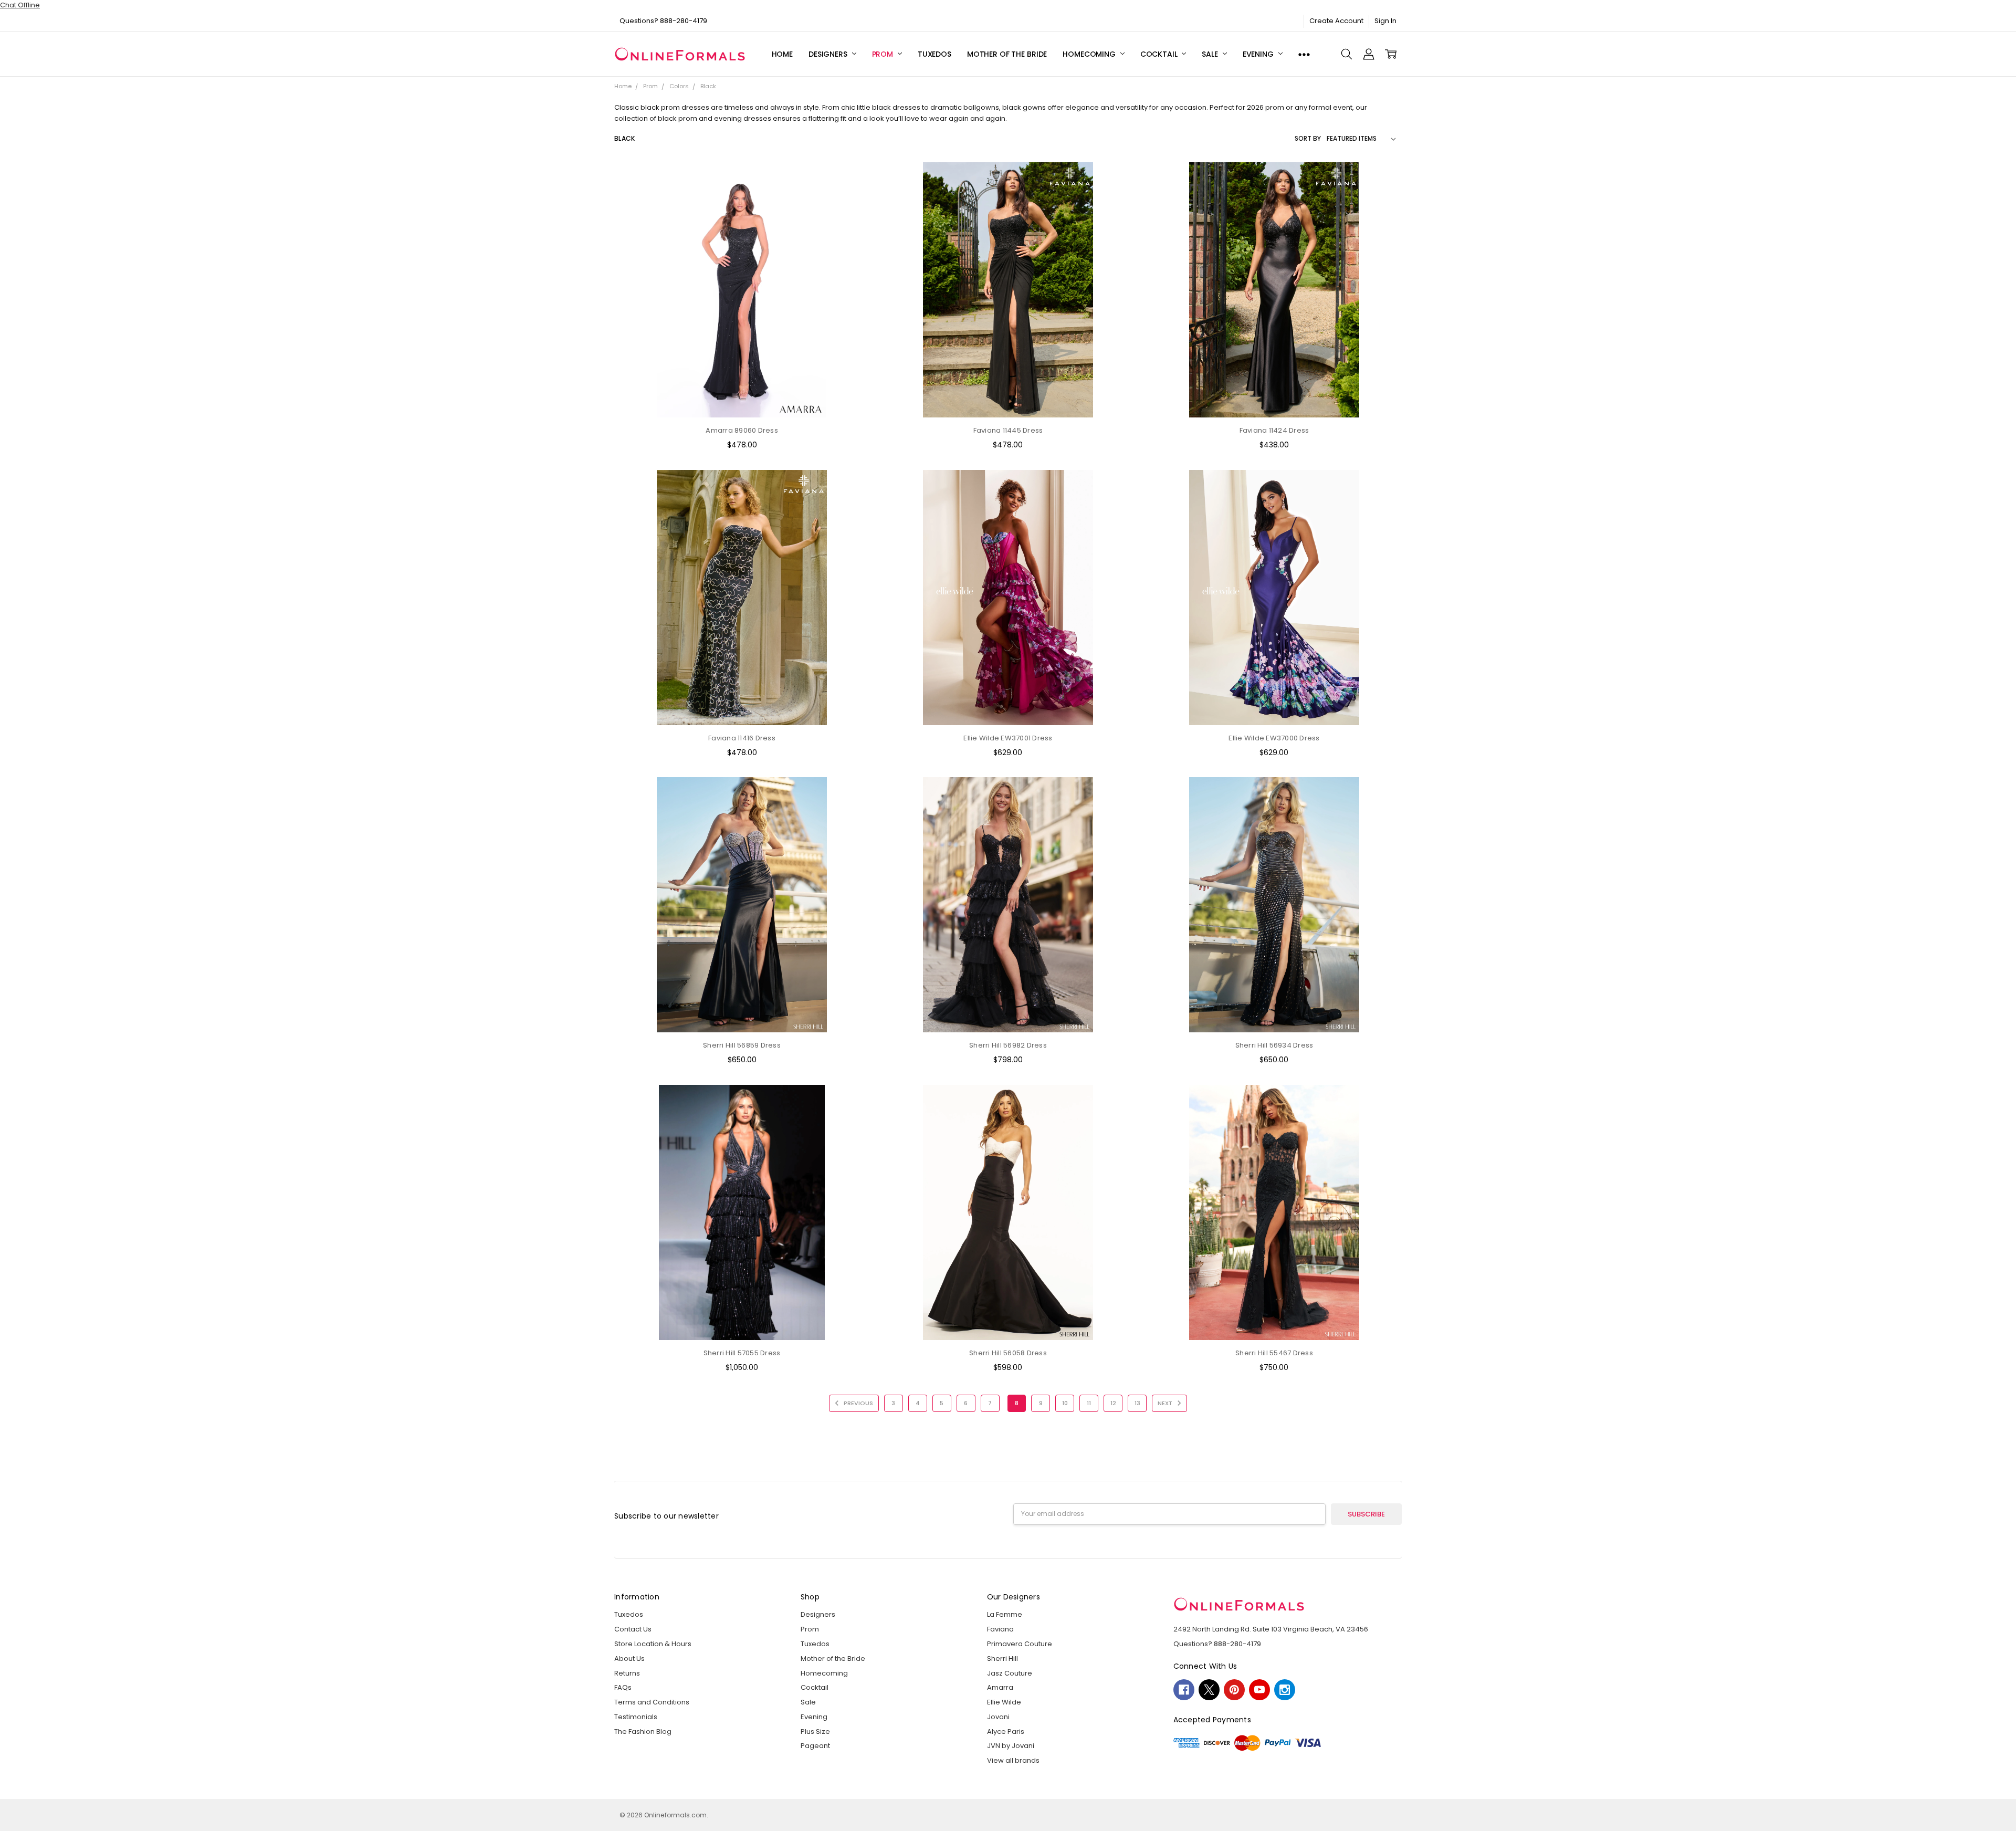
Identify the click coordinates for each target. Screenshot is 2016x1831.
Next (1166, 1403)
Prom (884, 54)
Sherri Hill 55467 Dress (1274, 1353)
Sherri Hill (1002, 1659)
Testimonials (636, 1717)
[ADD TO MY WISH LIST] (852, 213)
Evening (1259, 54)
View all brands (1013, 1760)
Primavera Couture (1020, 1644)
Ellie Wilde (1004, 1702)
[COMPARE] (852, 196)
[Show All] (1304, 54)
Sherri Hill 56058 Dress (1008, 1353)
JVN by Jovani (1011, 1746)
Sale (1211, 54)
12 (1113, 1403)
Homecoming (1090, 54)
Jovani (998, 1717)
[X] (1209, 1690)
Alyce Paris (1006, 1731)
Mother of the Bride (1007, 54)
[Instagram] (1285, 1690)
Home (782, 54)
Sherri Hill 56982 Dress (1008, 1045)
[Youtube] (1259, 1690)
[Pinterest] (1234, 1690)
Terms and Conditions (652, 1702)
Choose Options (742, 398)
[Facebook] (1184, 1690)
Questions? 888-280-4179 (663, 21)
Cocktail (1160, 54)
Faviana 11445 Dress (1008, 430)
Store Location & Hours (653, 1644)
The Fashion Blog (643, 1731)
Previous (858, 1403)
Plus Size (815, 1731)
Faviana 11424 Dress (1274, 430)
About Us (629, 1659)
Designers (829, 54)
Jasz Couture (1010, 1673)
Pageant (815, 1746)
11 (1089, 1403)
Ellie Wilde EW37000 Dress (1274, 738)
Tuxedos (934, 54)
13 (1137, 1403)
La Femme (1005, 1614)
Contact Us (633, 1629)
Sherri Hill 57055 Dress (742, 1353)
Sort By (1308, 138)
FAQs (623, 1687)
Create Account (1336, 21)
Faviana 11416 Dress (742, 738)
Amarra (1000, 1687)
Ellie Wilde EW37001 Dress (1008, 738)
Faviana (1000, 1629)
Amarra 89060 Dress (742, 430)
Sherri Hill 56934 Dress (1274, 1045)
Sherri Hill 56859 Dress (742, 1045)
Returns (627, 1673)
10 (1065, 1403)
